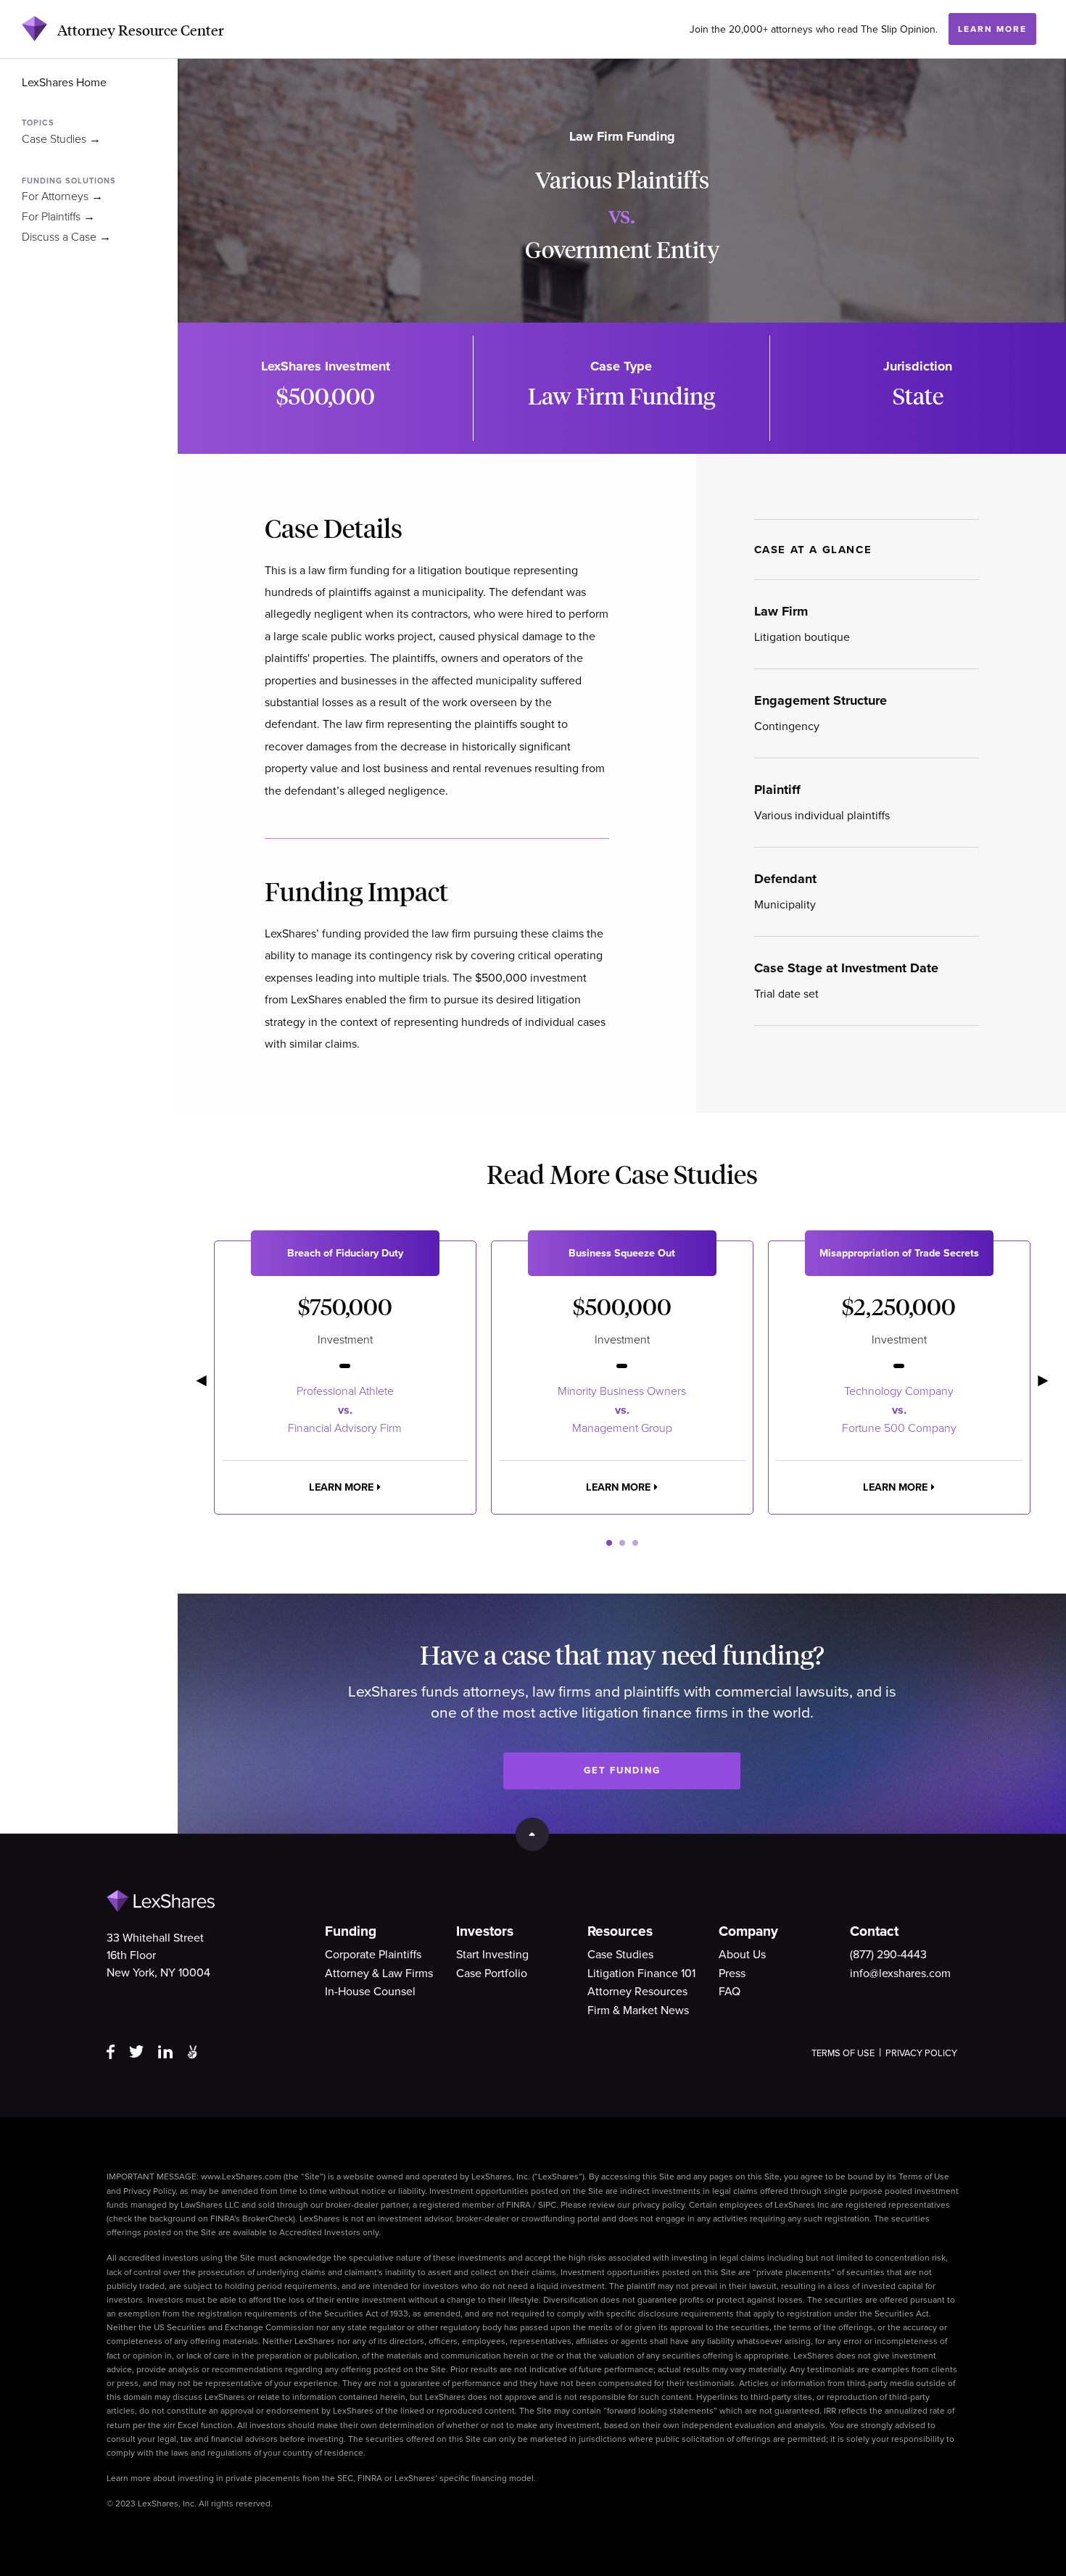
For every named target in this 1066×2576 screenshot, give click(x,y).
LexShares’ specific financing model (464, 2478)
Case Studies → (61, 139)
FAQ (730, 1992)
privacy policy (658, 2205)
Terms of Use (843, 2053)
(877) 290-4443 (888, 1955)
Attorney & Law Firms (379, 1974)
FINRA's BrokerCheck (252, 2219)
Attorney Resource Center (141, 30)
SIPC (547, 2205)
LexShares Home (64, 83)
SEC (345, 2478)
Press (732, 1974)
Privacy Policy (921, 2053)
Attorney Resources (637, 1992)
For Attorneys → (62, 196)
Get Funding (622, 1771)
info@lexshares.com (900, 1974)
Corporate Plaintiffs (373, 1955)
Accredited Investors (320, 2232)
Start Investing (492, 1955)
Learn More (992, 30)
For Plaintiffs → (58, 217)
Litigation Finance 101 (641, 1974)
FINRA (518, 2205)
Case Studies (620, 1955)
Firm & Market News (638, 2010)
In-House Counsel (370, 1992)
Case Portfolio (492, 1974)
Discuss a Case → (66, 237)
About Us (742, 1955)
